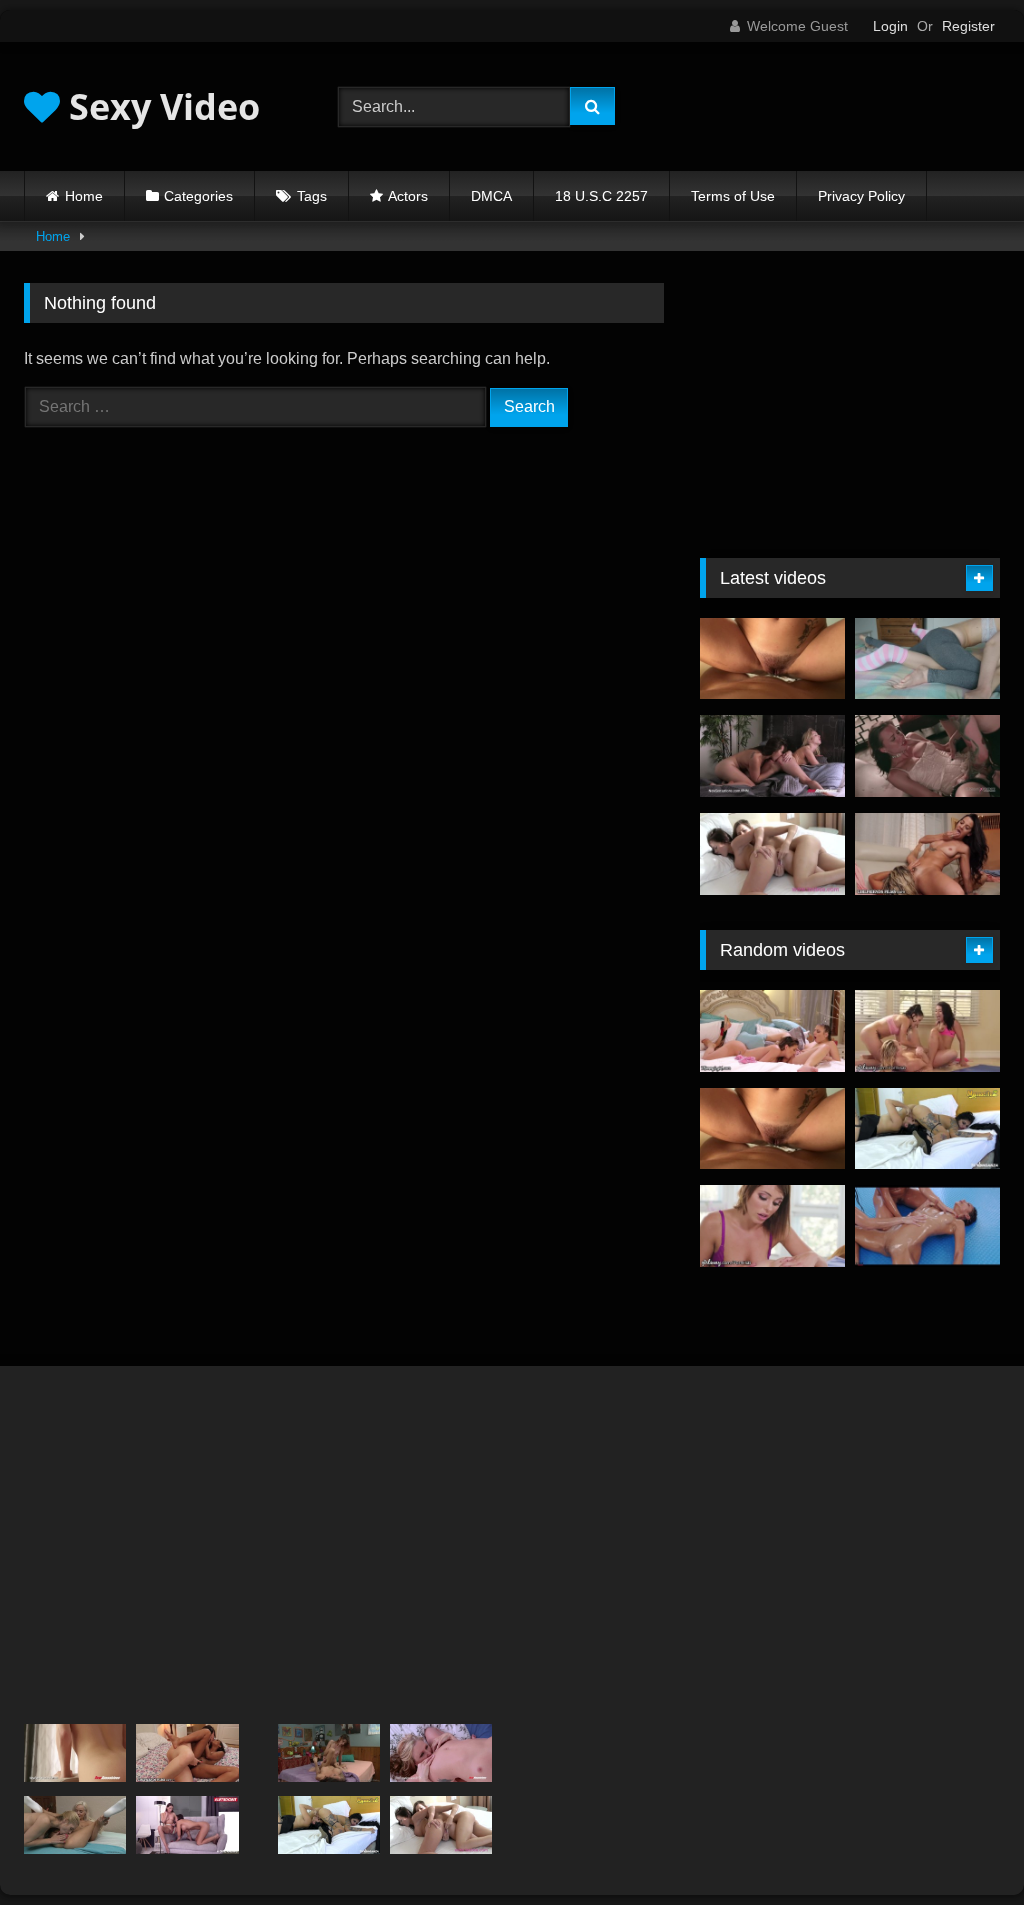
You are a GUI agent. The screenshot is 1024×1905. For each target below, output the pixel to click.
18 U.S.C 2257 (601, 196)
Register (968, 26)
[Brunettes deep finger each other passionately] (772, 854)
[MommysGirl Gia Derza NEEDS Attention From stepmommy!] (772, 1031)
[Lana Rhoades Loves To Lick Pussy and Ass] (75, 1753)
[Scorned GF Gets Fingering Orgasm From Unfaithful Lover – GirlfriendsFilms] (187, 1753)
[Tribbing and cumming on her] (772, 659)
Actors (408, 196)
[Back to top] (962, 1845)
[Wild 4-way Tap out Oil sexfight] (927, 1226)
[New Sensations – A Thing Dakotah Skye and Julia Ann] (441, 1753)
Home (84, 196)
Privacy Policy (861, 196)
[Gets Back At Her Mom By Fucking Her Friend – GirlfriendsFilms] (927, 854)
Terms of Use (733, 196)
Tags (312, 196)
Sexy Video (160, 106)
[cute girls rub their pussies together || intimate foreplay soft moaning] (927, 659)
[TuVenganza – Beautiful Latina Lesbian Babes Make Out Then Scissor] (927, 1129)
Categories (198, 196)
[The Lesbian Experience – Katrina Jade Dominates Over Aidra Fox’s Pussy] (927, 756)
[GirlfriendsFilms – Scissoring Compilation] (329, 1753)
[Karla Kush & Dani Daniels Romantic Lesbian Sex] (772, 756)
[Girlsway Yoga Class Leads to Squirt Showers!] (927, 1031)
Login (890, 26)
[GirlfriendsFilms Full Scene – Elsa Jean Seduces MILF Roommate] (75, 1825)
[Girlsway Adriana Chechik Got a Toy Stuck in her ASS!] (772, 1226)
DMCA (491, 196)
